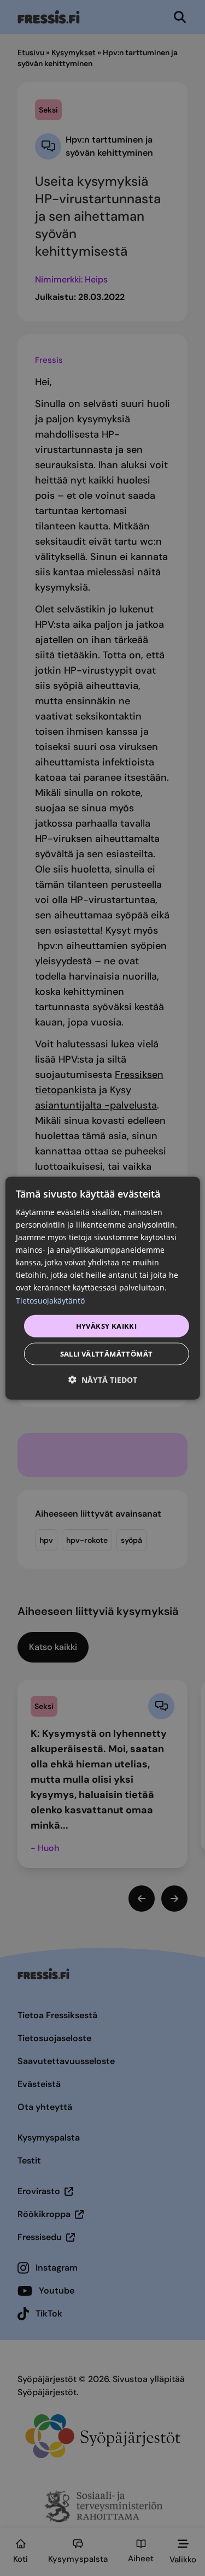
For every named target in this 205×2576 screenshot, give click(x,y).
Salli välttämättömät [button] (107, 1354)
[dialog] (102, 1288)
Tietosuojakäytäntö (50, 1300)
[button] (103, 1380)
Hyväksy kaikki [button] (107, 1325)
